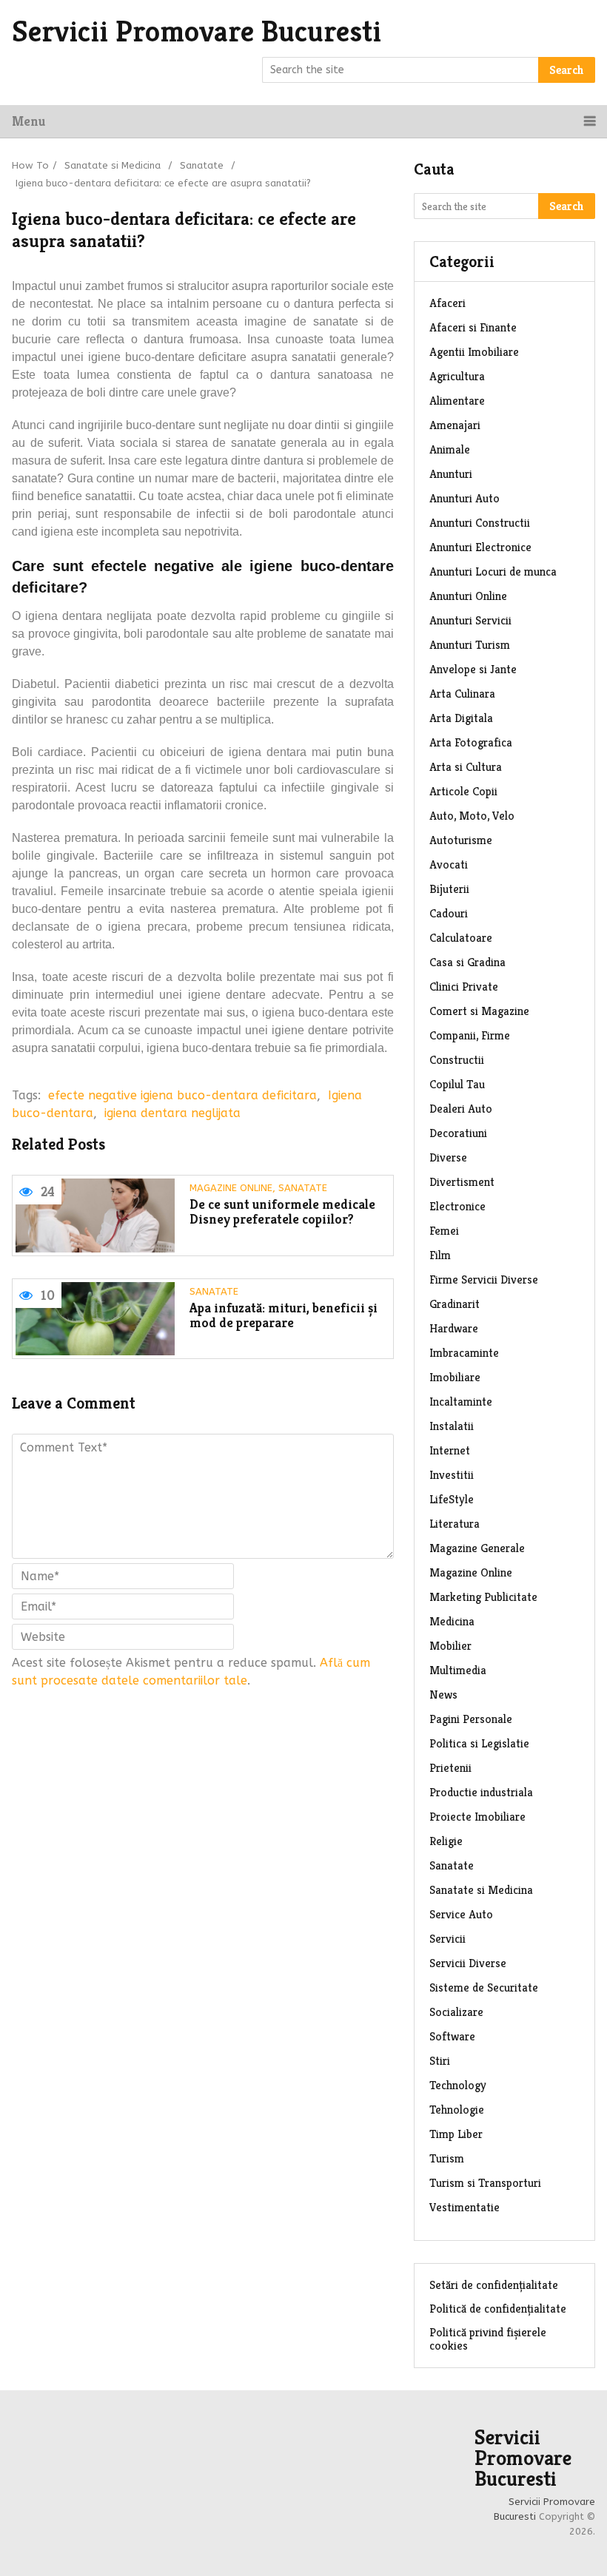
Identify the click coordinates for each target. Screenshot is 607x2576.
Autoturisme (461, 840)
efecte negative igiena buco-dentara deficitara (182, 1095)
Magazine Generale (477, 1548)
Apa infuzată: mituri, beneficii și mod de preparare (284, 1316)
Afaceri (447, 303)
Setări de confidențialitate (494, 2285)
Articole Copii (463, 791)
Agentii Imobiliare (474, 352)
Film (440, 1255)
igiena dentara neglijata (172, 1113)
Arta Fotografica (471, 742)
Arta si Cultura (466, 767)
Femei (444, 1231)
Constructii (457, 1060)
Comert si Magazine (479, 1011)
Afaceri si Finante (473, 327)
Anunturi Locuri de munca (493, 571)
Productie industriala (481, 1792)
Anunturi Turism (470, 645)
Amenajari (455, 425)
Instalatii (452, 1426)
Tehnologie (457, 2110)
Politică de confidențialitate (498, 2309)
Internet (450, 1450)
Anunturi (451, 474)
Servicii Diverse (468, 1963)
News (443, 1695)
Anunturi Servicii (470, 620)
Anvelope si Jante (473, 669)
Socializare (456, 2012)
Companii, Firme (470, 1035)
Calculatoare (461, 938)
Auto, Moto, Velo (472, 816)
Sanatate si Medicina (113, 165)
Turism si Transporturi (485, 2183)
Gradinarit (455, 1304)
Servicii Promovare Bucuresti (197, 31)
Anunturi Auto (465, 498)
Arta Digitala (461, 718)
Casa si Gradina (467, 962)
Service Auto (461, 1914)
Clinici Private (464, 987)
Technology (458, 2085)
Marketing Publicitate (483, 1597)
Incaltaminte (461, 1402)
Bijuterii (449, 889)
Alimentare (457, 401)
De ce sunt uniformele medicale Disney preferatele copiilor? (282, 1212)
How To (30, 165)
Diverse (448, 1157)
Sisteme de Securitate (484, 1987)
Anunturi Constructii (480, 523)
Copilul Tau (457, 1084)
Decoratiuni (458, 1133)
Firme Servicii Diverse (484, 1279)
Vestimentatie (465, 2207)
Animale (450, 449)
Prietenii (450, 1768)
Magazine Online (231, 1188)
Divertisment (462, 1182)
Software (452, 2036)
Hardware (454, 1328)
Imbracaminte (464, 1353)
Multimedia (458, 1670)
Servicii (447, 1939)
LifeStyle (452, 1499)
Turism (447, 2158)
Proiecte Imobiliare (477, 1817)
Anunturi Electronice (480, 547)
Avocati (449, 864)
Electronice (457, 1206)
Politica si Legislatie (479, 1743)
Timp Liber (456, 2134)
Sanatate (202, 165)
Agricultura (457, 376)
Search (567, 70)
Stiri (440, 2061)
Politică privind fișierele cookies (488, 2339)
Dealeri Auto (461, 1109)
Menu (28, 121)
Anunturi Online (468, 596)
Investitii (452, 1475)
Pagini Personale (471, 1719)
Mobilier (450, 1646)
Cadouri (449, 913)
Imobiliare (455, 1377)
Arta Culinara (462, 694)
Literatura (455, 1524)
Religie (446, 1841)
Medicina (452, 1621)
